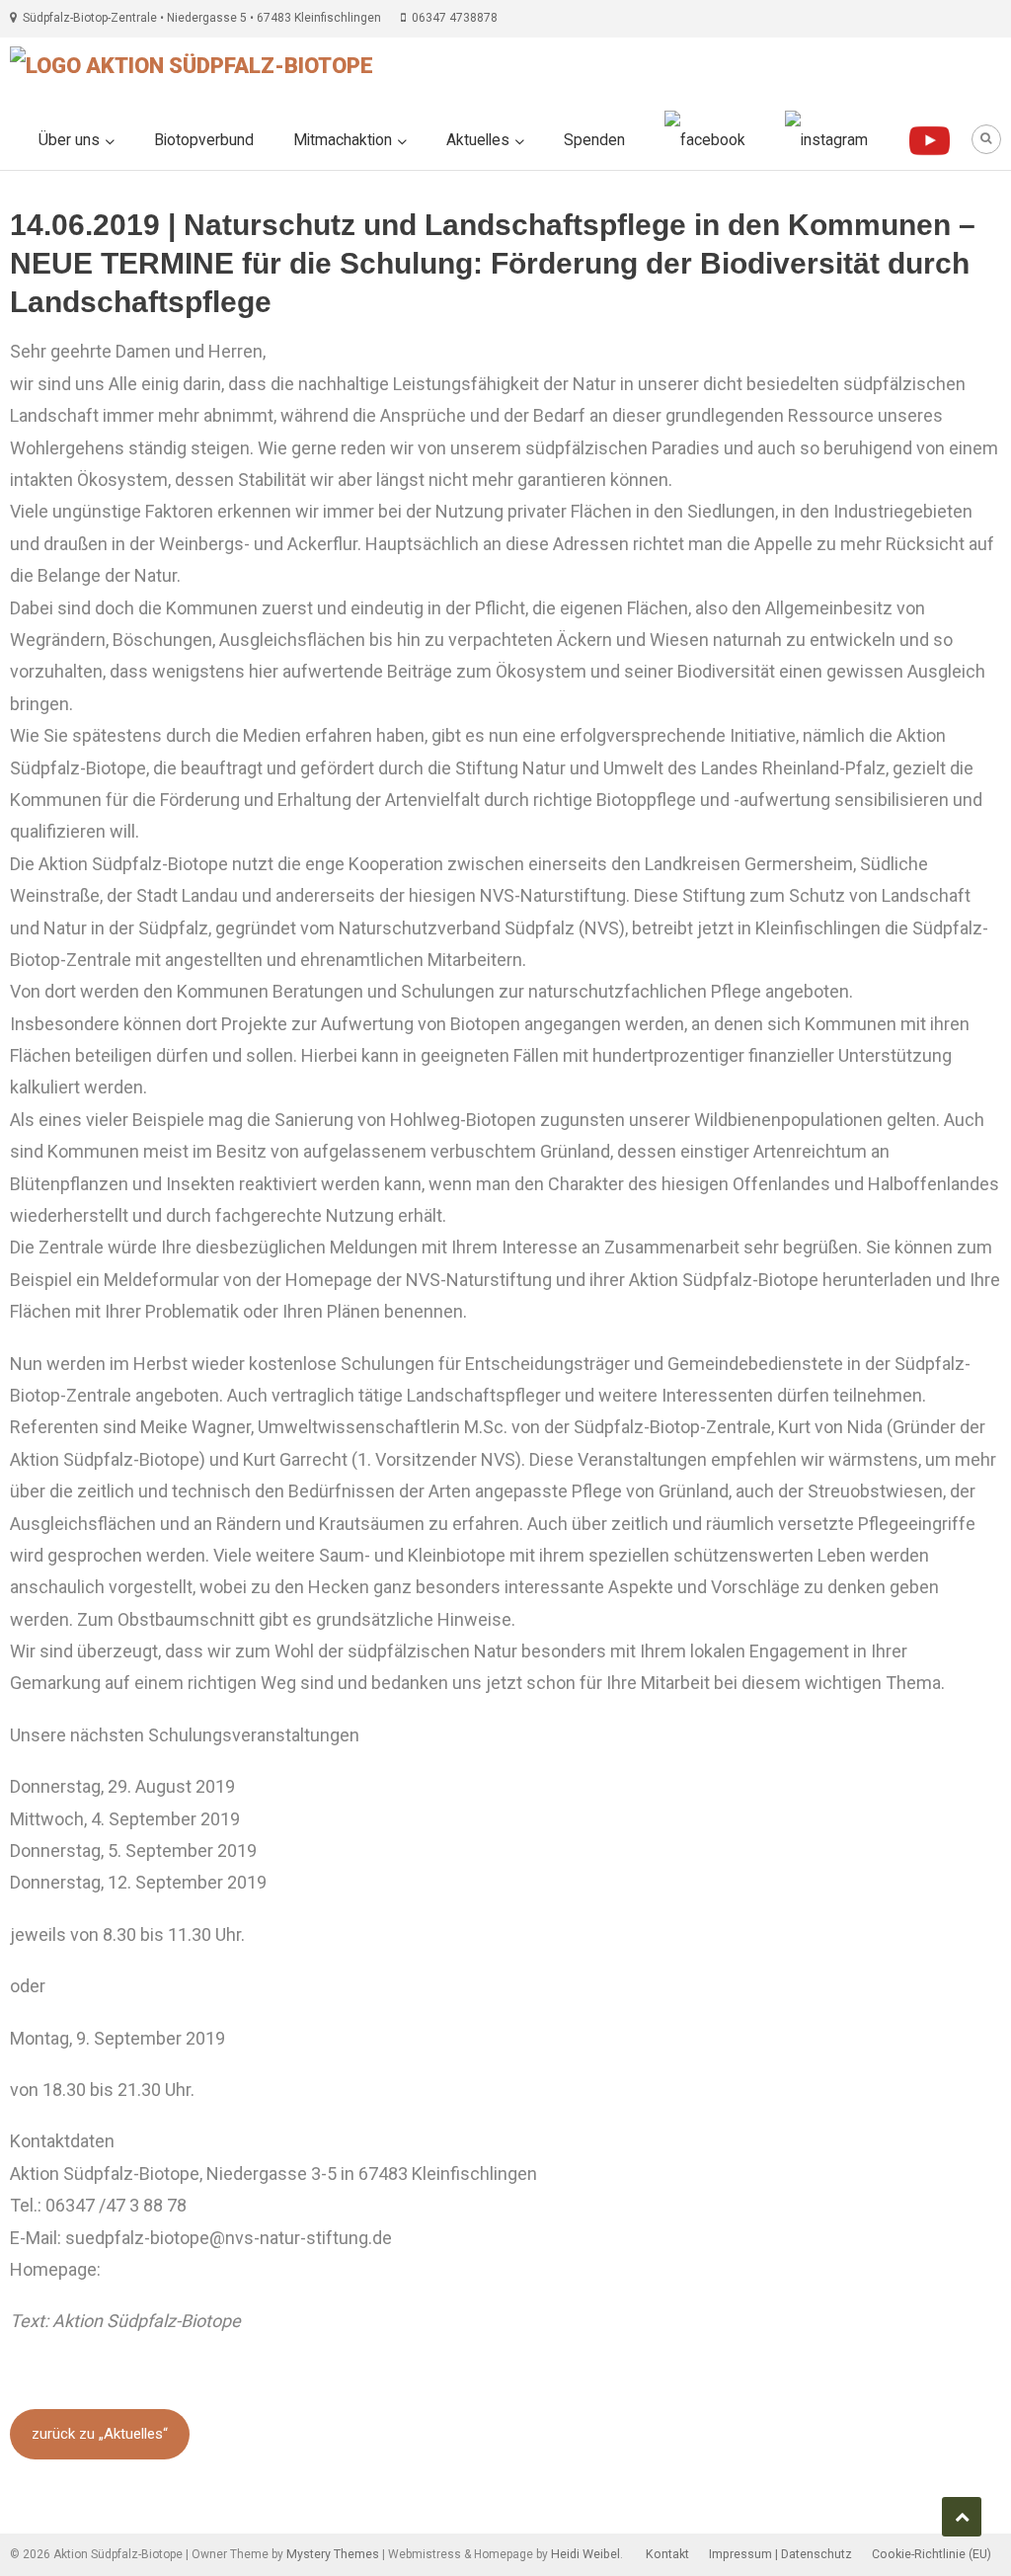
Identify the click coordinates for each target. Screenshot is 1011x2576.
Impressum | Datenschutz (780, 2554)
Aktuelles (478, 140)
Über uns (69, 140)
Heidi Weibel (585, 2554)
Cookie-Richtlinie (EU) (932, 2554)
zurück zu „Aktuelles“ (100, 2434)
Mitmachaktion (343, 140)
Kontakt (667, 2554)
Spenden (594, 140)
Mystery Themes (333, 2554)
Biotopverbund (204, 140)
